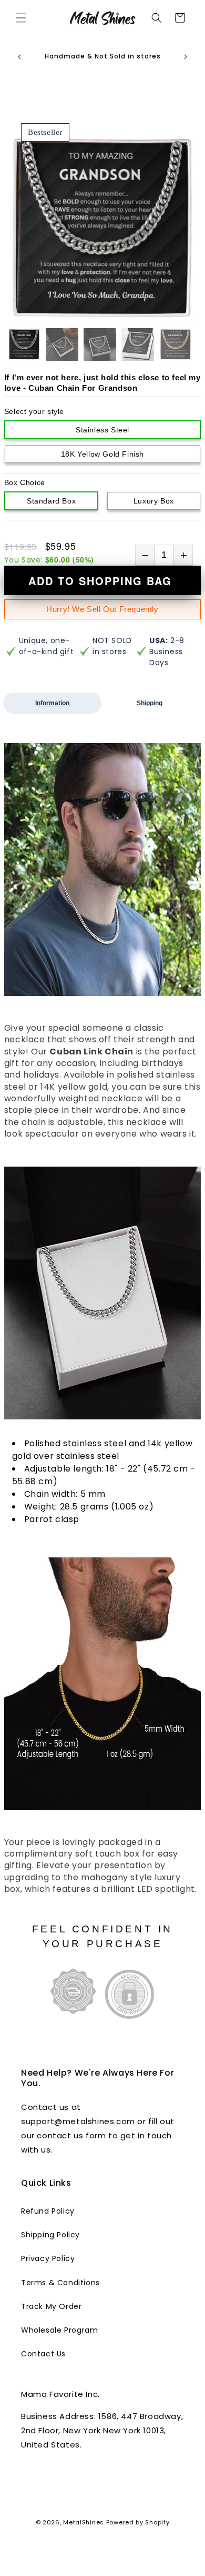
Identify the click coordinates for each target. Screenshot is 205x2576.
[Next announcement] (186, 57)
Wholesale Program (59, 2330)
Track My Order (51, 2306)
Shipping (150, 703)
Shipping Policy (50, 2235)
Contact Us (43, 2354)
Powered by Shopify (138, 2522)
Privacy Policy (48, 2258)
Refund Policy (48, 2211)
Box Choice (25, 482)
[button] (21, 18)
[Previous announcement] (19, 57)
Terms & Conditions (60, 2283)
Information (52, 703)
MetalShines (84, 2522)
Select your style (34, 411)
